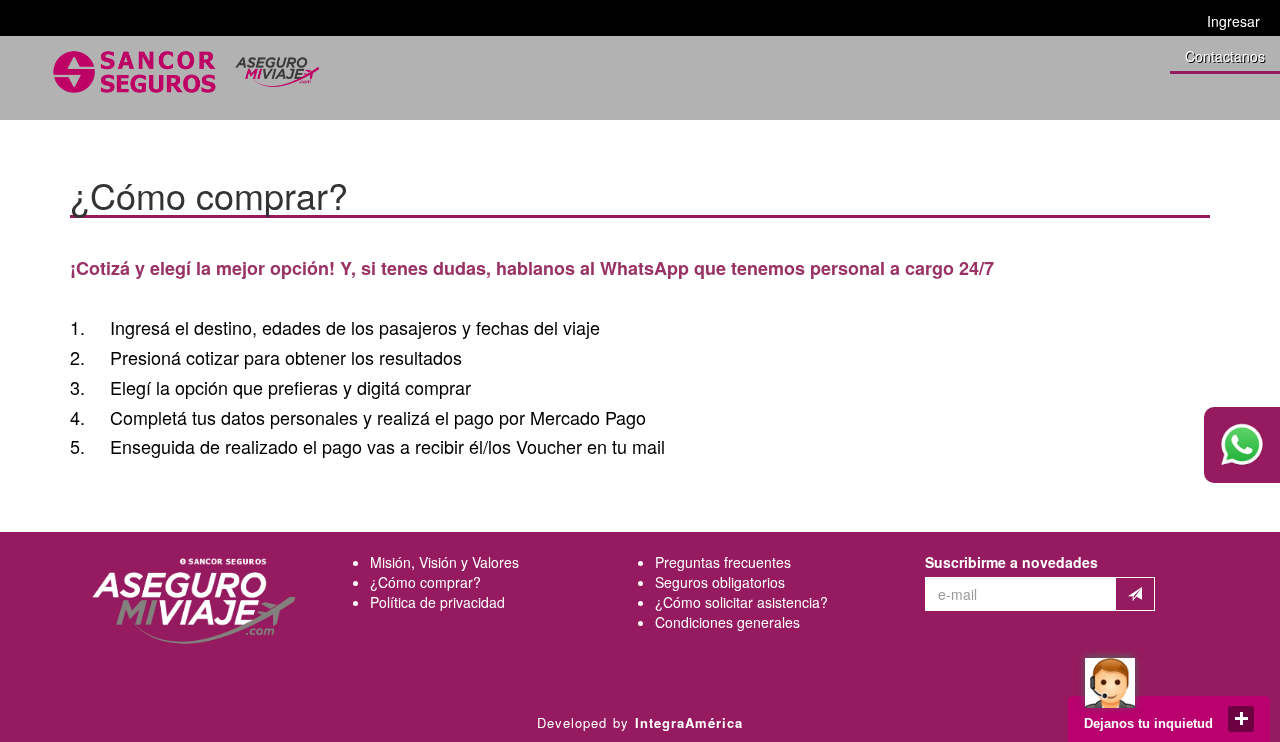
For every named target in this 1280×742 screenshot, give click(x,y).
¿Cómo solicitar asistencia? (741, 602)
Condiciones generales (727, 622)
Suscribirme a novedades (1011, 562)
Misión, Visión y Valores (444, 562)
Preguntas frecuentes (723, 562)
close (1241, 719)
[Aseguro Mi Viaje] (185, 72)
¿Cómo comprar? (425, 582)
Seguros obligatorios (720, 582)
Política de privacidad (437, 602)
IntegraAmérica (689, 722)
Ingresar (1233, 21)
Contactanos (1225, 56)
